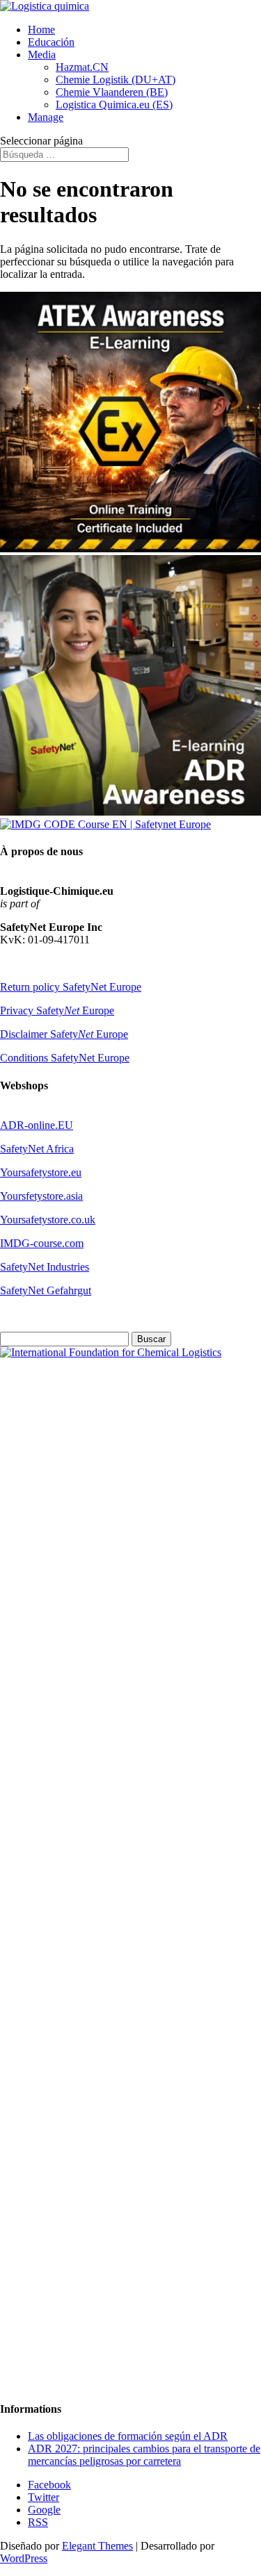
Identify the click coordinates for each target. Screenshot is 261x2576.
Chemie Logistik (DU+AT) (116, 80)
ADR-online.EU (37, 1125)
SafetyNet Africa (37, 1149)
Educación (51, 42)
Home (41, 30)
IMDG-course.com (42, 1243)
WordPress (24, 2558)
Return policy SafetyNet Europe (71, 987)
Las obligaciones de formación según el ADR (128, 2436)
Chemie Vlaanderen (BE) (112, 92)
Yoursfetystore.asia (41, 1196)
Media (42, 55)
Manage (46, 117)
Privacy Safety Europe (57, 1010)
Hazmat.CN (82, 67)
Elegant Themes (97, 2546)
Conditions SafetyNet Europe (65, 1058)
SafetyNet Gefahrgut (46, 1290)
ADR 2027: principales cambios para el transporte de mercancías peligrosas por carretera (144, 2455)
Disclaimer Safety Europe (64, 1034)
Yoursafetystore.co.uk (48, 1220)
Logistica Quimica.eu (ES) (114, 105)
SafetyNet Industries (45, 1267)
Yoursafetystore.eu (41, 1172)
